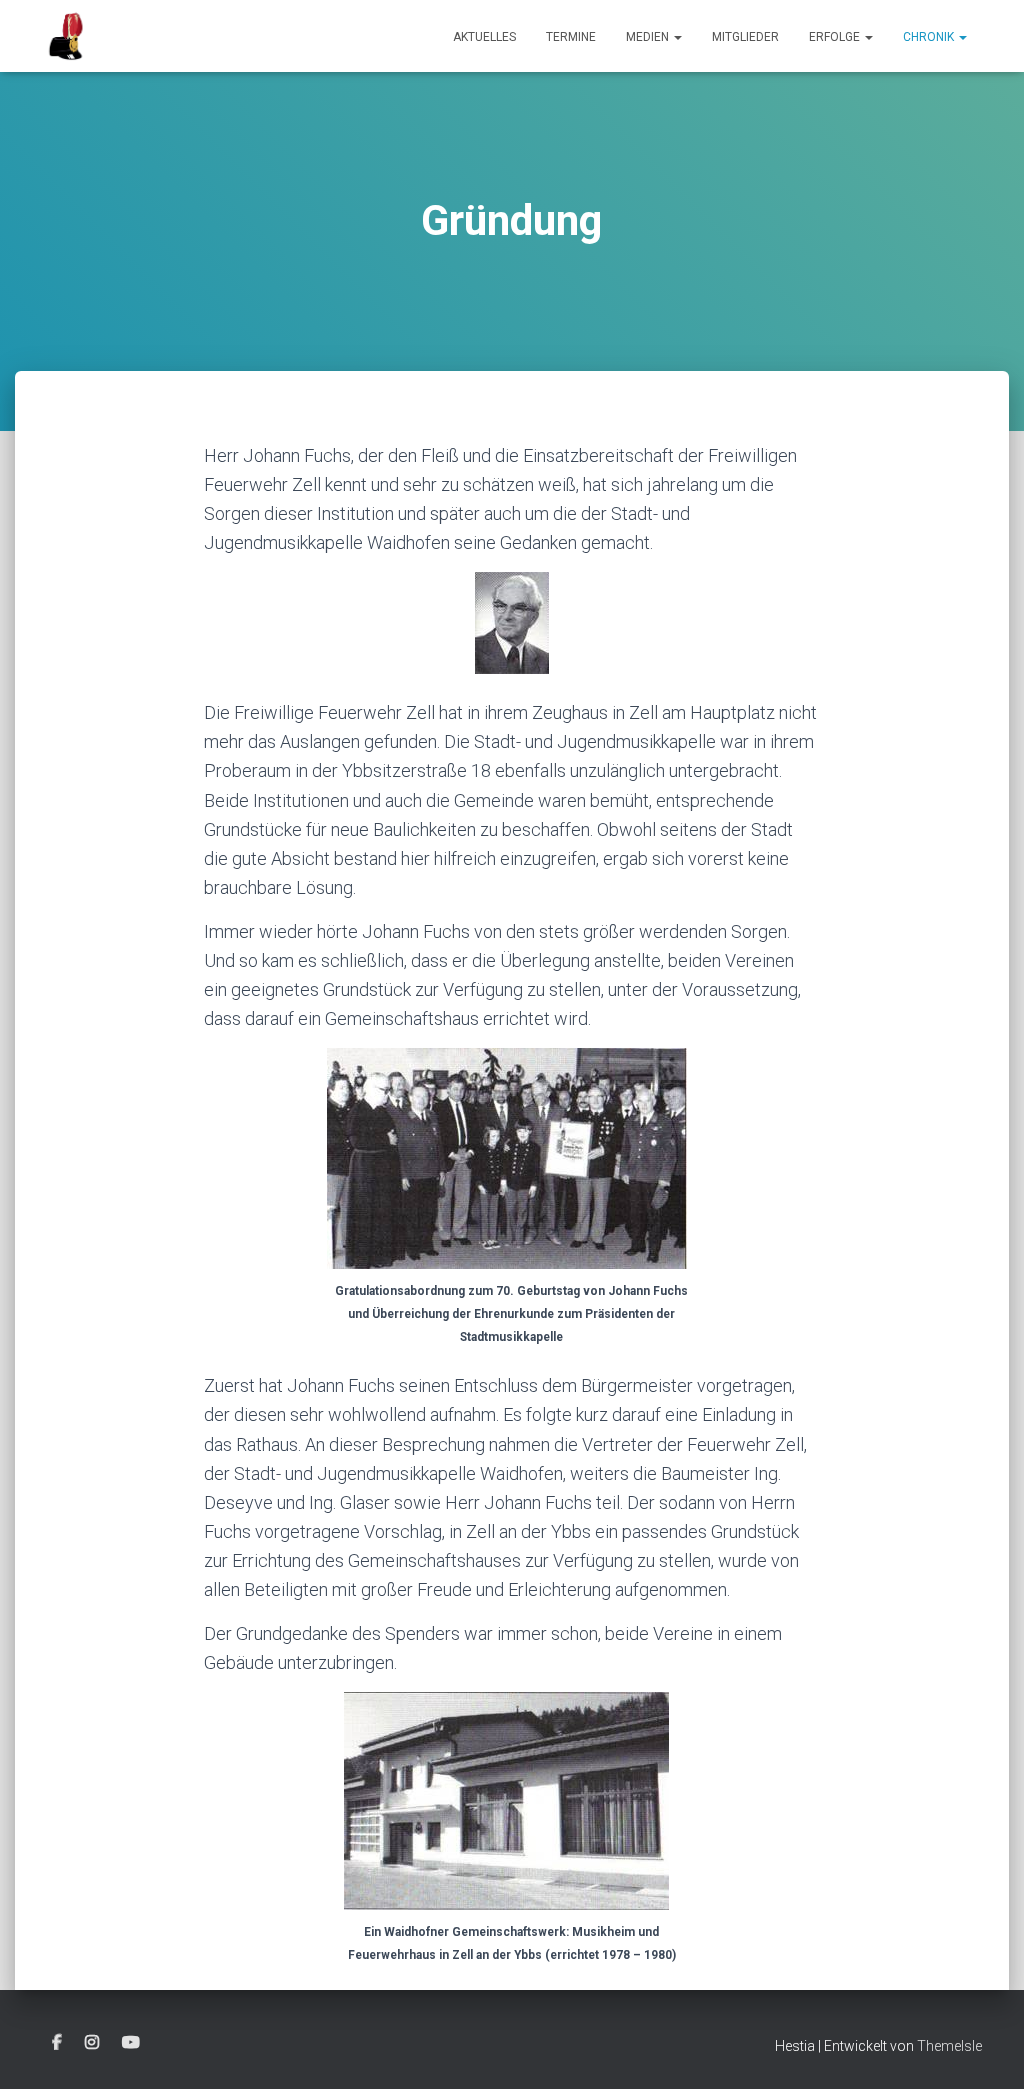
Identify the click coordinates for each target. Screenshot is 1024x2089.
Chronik (930, 37)
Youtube (131, 2043)
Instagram (92, 2043)
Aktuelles (484, 37)
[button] (677, 37)
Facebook (57, 2043)
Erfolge (836, 37)
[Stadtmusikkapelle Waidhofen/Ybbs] (67, 36)
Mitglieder (745, 37)
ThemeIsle (949, 2046)
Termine (571, 37)
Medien (649, 37)
